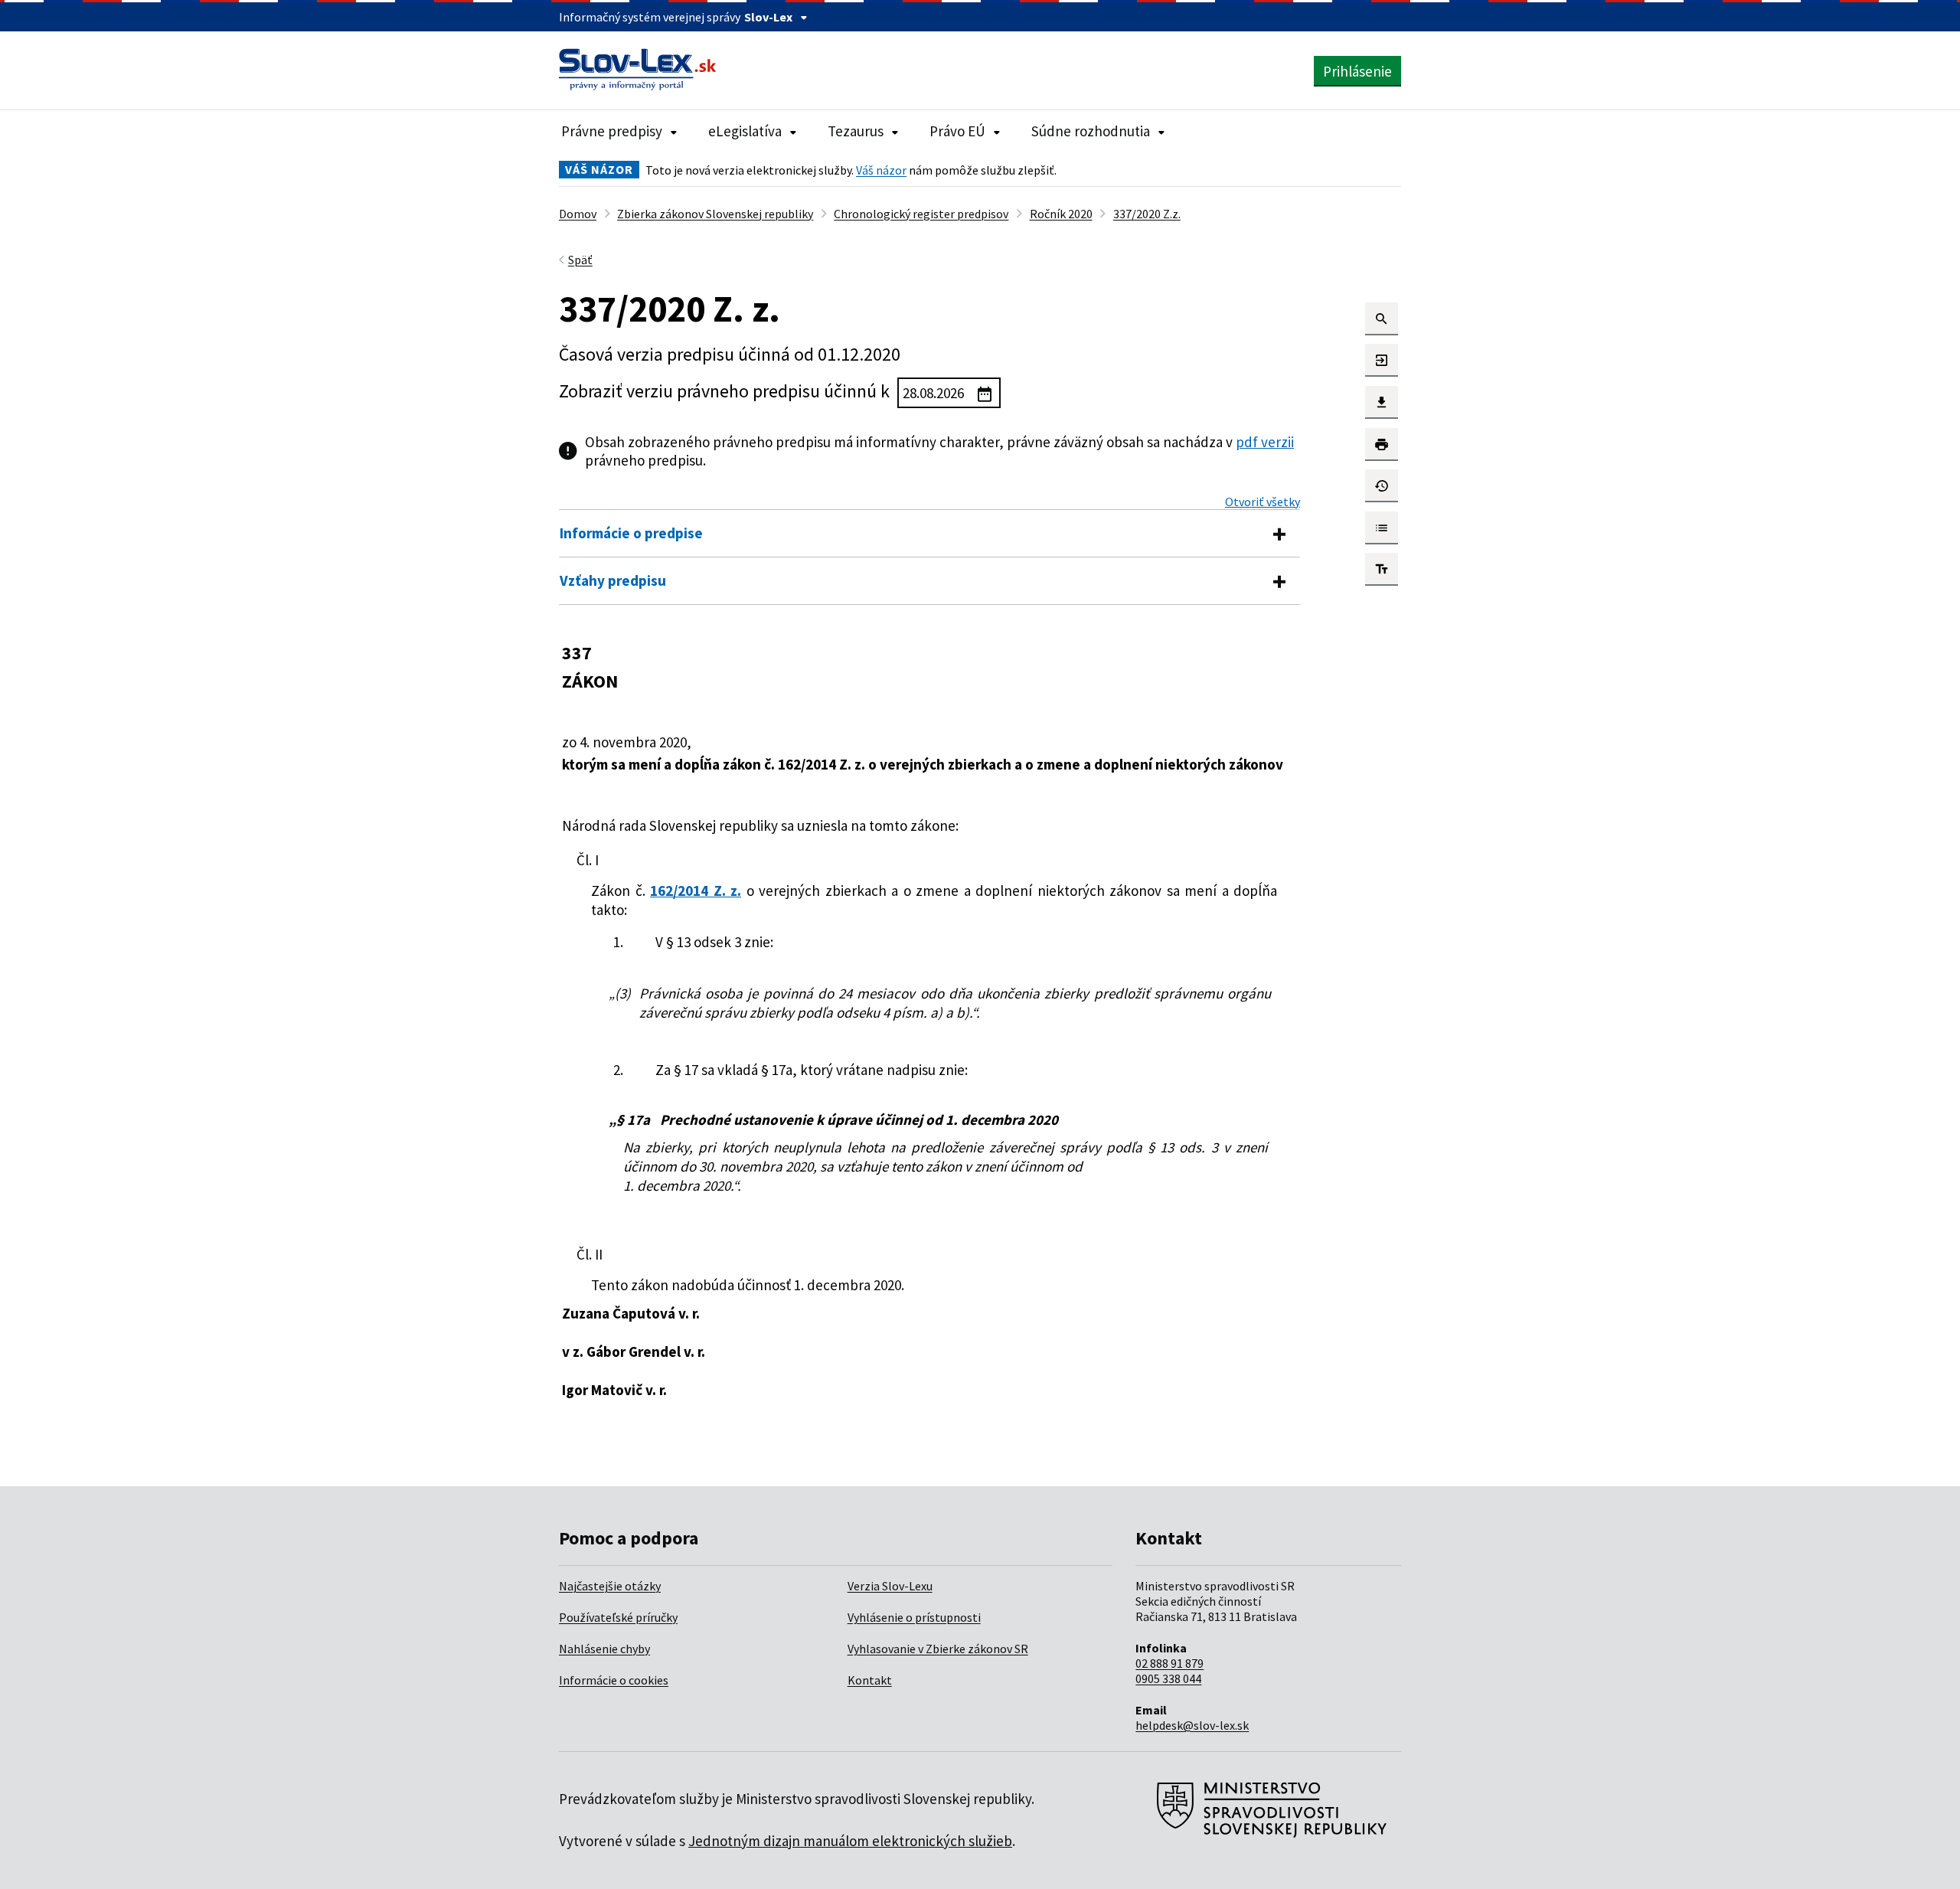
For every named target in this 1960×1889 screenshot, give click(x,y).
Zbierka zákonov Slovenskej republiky (715, 214)
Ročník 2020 (1061, 214)
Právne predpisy (612, 131)
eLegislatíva (745, 131)
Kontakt (870, 1680)
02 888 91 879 (1169, 1663)
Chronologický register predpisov (921, 214)
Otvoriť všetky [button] (1263, 502)
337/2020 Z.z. (1147, 214)
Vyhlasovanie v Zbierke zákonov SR (938, 1649)
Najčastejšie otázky (610, 1586)
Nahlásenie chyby (604, 1649)
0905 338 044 (1168, 1678)
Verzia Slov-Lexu (890, 1586)
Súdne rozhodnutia (1091, 131)
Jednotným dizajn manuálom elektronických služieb (850, 1841)
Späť (580, 260)
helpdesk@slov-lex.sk (1192, 1725)
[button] (1382, 319)
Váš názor (881, 170)
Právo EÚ (957, 131)
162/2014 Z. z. (696, 891)
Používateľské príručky (618, 1617)
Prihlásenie (1357, 71)
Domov (578, 214)
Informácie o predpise (631, 533)
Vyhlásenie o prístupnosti (914, 1617)
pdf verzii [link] (1265, 442)
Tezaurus (856, 131)
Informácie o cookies (614, 1680)
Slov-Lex (768, 17)
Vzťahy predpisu (613, 580)
